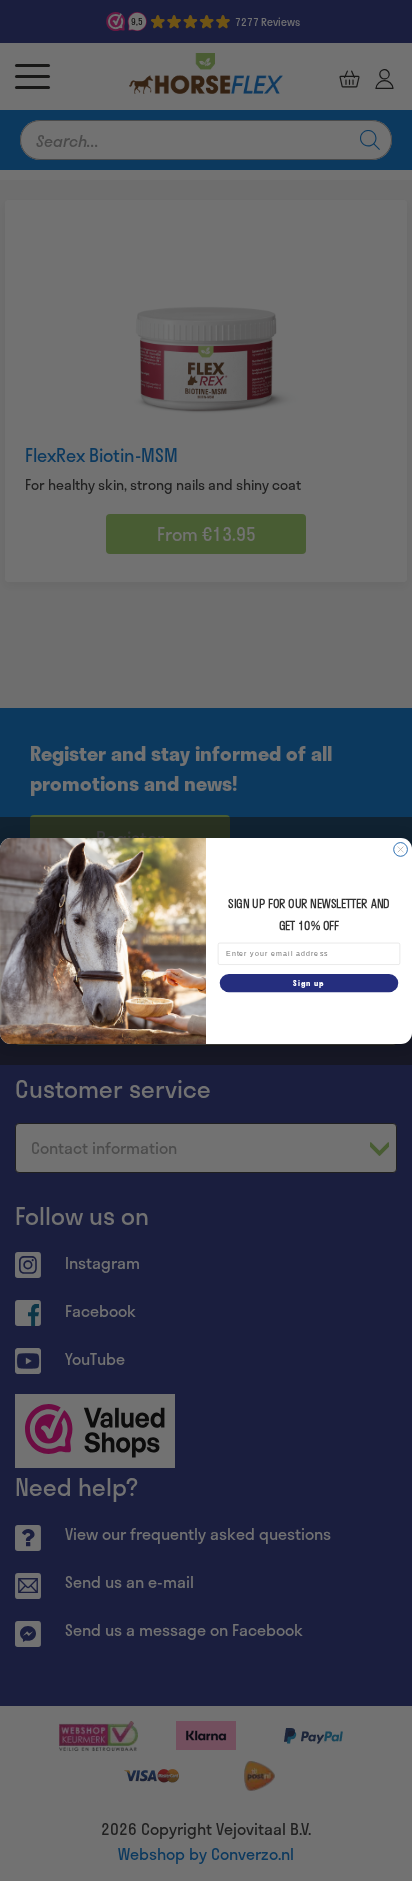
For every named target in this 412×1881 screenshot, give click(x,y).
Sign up (308, 982)
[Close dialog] (401, 849)
